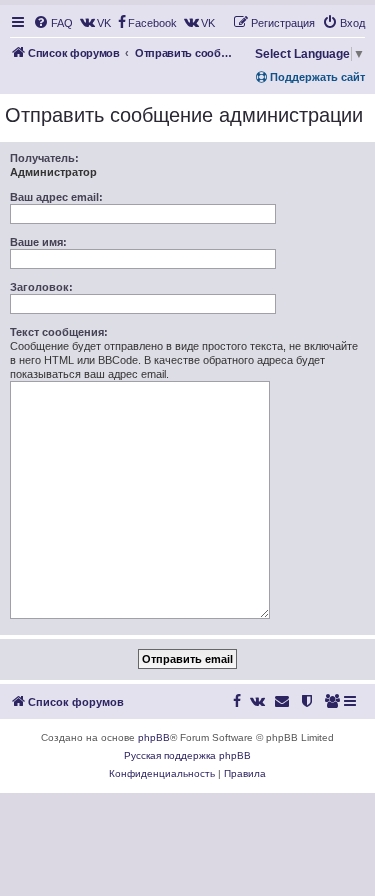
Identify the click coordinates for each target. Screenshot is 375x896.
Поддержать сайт (316, 77)
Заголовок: (41, 287)
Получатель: (44, 158)
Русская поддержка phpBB (187, 755)
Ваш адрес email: (56, 197)
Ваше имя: (38, 242)
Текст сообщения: (59, 332)
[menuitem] (53, 23)
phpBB (154, 737)
